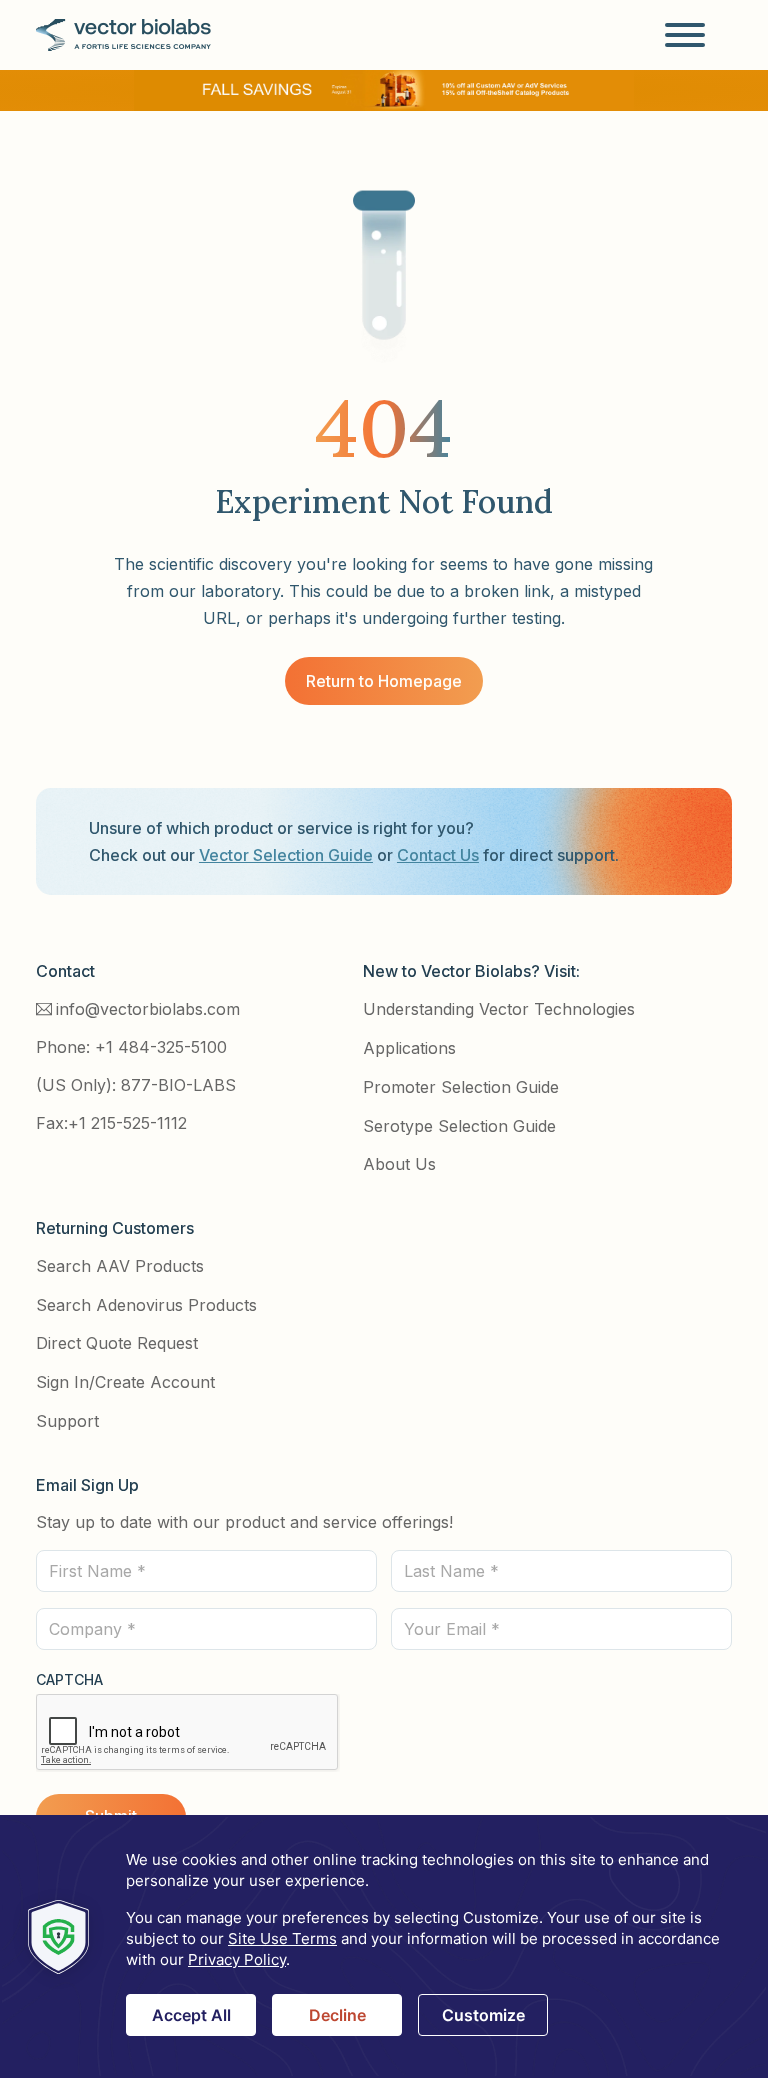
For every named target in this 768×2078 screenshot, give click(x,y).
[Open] (685, 35)
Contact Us (438, 855)
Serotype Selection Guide (459, 1126)
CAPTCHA (69, 1679)
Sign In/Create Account (125, 1382)
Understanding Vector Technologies (499, 1009)
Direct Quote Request (117, 1343)
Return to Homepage (384, 681)
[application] (384, 1946)
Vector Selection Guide (286, 855)
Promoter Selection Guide (461, 1087)
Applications (409, 1048)
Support (67, 1421)
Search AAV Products (120, 1266)
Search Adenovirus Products (146, 1305)
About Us (399, 1164)
